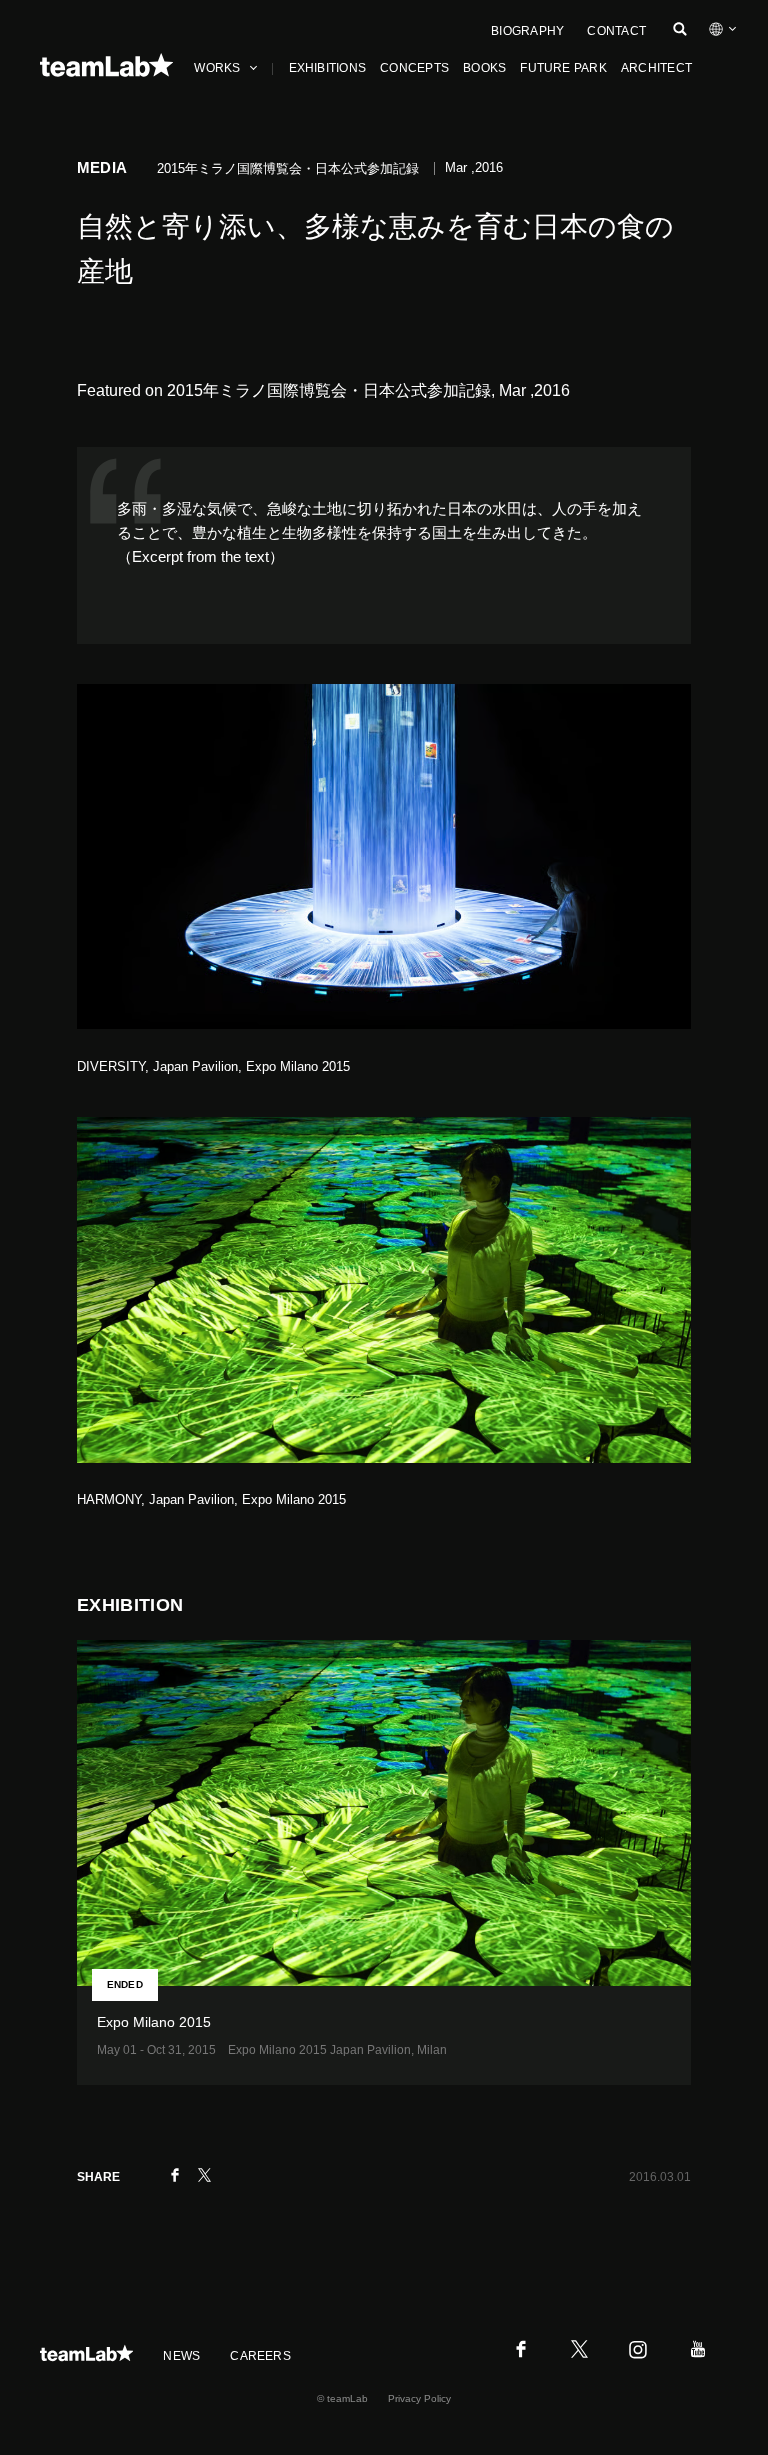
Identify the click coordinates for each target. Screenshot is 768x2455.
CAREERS (260, 2356)
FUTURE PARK (563, 68)
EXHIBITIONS (328, 68)
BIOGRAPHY (527, 31)
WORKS (217, 68)
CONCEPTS (414, 68)
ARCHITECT (656, 68)
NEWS (181, 2356)
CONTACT (616, 31)
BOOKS (484, 68)
